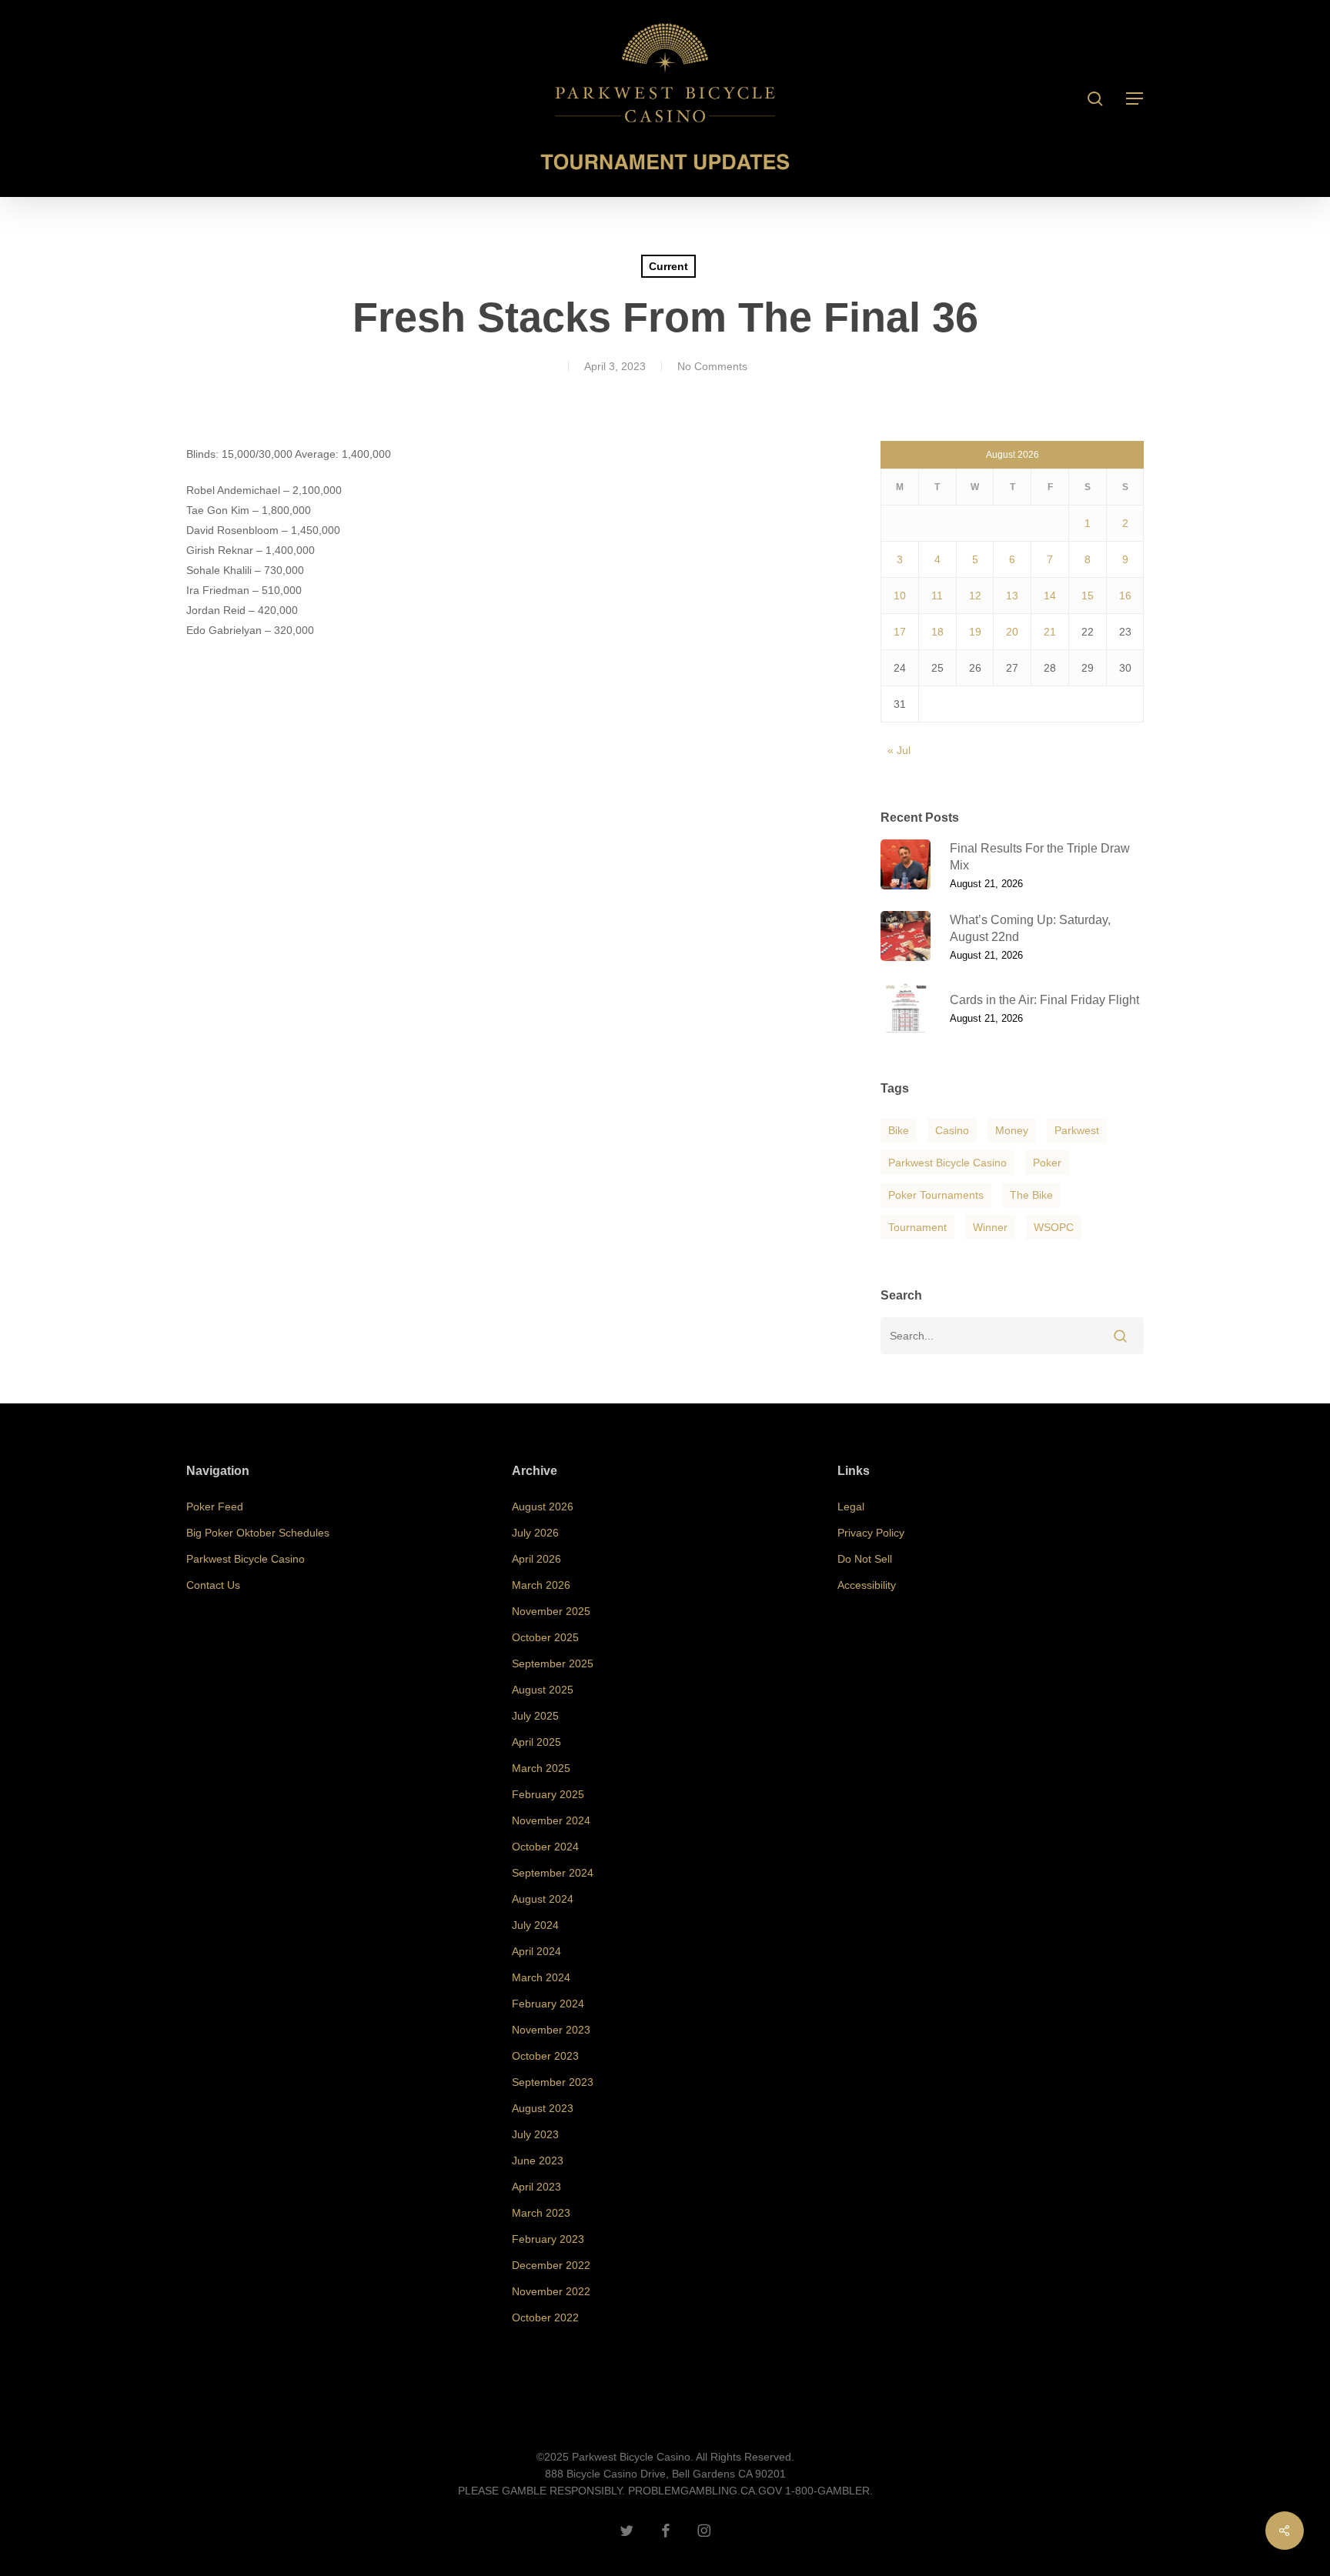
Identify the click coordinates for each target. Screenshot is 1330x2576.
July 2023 (535, 2134)
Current (668, 266)
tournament (917, 1227)
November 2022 (551, 2291)
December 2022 (551, 2265)
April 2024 (536, 1951)
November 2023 (551, 2030)
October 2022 (545, 2317)
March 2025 (541, 1768)
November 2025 (551, 1611)
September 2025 (553, 1663)
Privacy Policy (871, 1533)
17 (900, 632)
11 (937, 596)
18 (937, 632)
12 (975, 596)
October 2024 (545, 1847)
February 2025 (548, 1794)
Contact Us (213, 1585)
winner (990, 1227)
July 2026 (535, 1533)
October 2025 (545, 1637)
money (1012, 1130)
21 (1050, 632)
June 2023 (538, 2161)
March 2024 (541, 1977)
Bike (899, 1130)
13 (1012, 596)
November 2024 (551, 1820)
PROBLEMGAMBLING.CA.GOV (705, 2491)
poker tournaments (936, 1195)
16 (1125, 596)
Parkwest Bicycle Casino (947, 1163)
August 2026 (543, 1507)
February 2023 (548, 2239)
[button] (1135, 99)
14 (1050, 596)
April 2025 (536, 1742)
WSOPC (1054, 1227)
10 (900, 596)
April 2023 (536, 2187)
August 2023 (543, 2108)
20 (1012, 632)
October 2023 (545, 2056)
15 (1088, 596)
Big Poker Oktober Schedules (258, 1533)
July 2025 (535, 1716)
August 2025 (543, 1690)
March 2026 (541, 1585)
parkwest (1077, 1130)
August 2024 (543, 1899)
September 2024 (553, 1873)
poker (1047, 1163)
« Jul (899, 750)
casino (952, 1130)
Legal (851, 1507)
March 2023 (541, 2213)
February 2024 (548, 2004)
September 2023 (553, 2082)
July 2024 (535, 1925)
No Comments (712, 366)
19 (975, 632)
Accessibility (867, 1585)
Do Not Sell (865, 1559)
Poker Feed (215, 1507)
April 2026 (536, 1559)
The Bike (1031, 1195)
